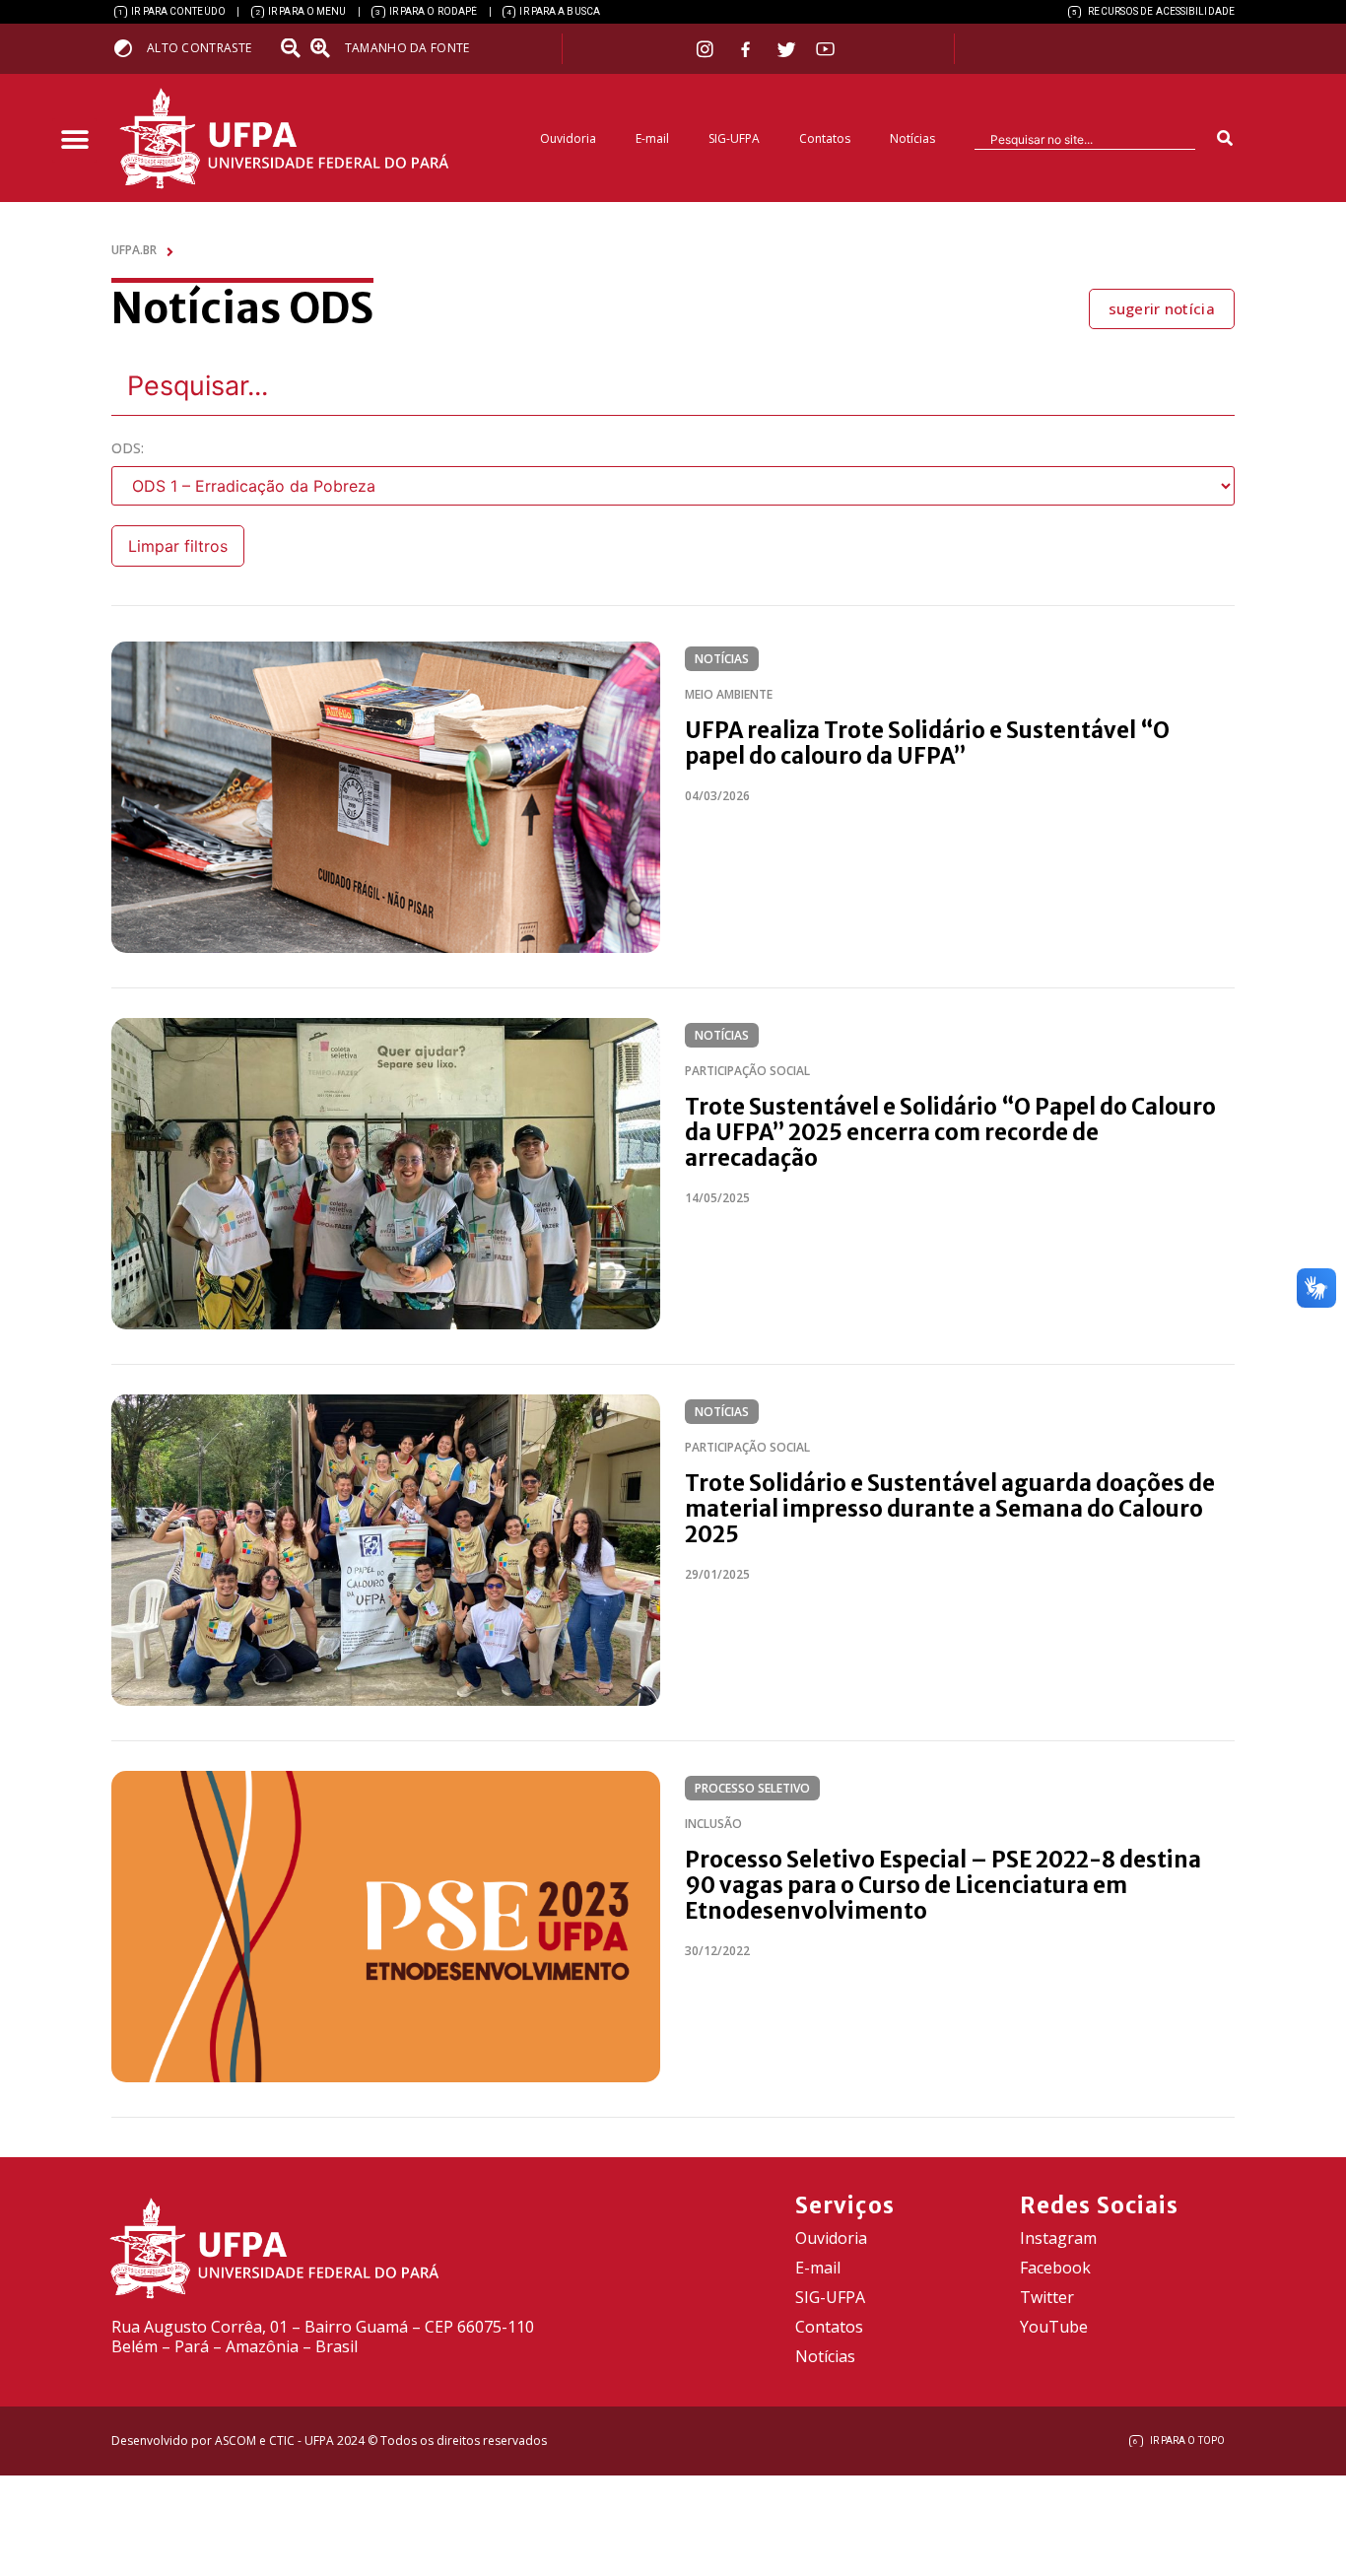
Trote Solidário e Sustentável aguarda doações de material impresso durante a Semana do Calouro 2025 (950, 1509)
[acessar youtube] (826, 49)
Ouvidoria (568, 138)
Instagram (1058, 2238)
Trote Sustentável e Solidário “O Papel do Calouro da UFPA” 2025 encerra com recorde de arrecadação (950, 1132)
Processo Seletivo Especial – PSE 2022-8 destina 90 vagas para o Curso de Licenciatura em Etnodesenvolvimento (943, 1885)
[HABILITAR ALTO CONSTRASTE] (130, 48)
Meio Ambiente (729, 694)
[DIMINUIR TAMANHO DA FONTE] (293, 48)
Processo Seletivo (752, 1788)
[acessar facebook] (748, 49)
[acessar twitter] (787, 49)
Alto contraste (199, 48)
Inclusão (713, 1824)
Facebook (1055, 2268)
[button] (74, 140)
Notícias (912, 138)
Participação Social (747, 1071)
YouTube (1054, 2327)
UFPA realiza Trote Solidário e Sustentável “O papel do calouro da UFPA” (927, 743)
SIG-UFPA (734, 138)
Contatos (825, 138)
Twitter (1047, 2297)
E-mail (652, 138)
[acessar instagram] (707, 49)
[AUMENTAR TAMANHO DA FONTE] (326, 48)
